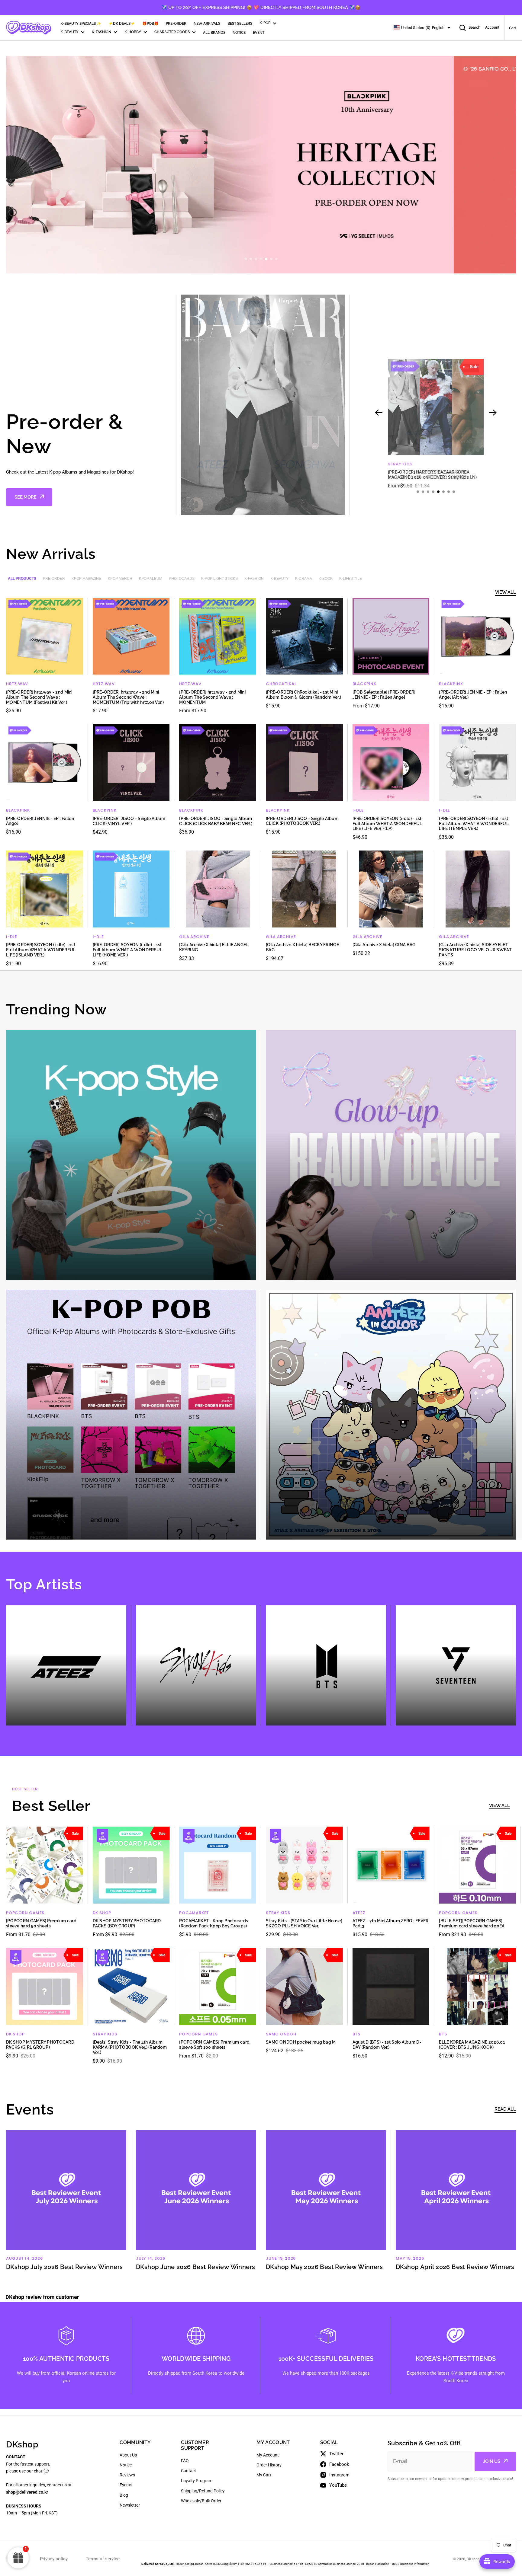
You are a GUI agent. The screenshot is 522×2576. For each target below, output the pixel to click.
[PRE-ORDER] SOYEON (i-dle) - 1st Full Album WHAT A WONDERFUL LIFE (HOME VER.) (128, 950)
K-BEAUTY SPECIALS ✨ (81, 24)
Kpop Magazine (86, 579)
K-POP (265, 23)
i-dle (358, 810)
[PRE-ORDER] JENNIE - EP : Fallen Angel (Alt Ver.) (473, 695)
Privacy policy (54, 2559)
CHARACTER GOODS (172, 32)
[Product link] (436, 424)
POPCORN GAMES (25, 1913)
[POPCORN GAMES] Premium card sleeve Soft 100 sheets (214, 2045)
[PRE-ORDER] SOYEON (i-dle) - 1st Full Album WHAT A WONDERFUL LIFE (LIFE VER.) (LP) (387, 824)
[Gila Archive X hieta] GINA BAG (384, 945)
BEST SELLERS (240, 24)
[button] (246, 259)
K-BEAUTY (69, 32)
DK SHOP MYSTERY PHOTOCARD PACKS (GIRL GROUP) (40, 2045)
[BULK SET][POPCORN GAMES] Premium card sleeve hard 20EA (472, 1923)
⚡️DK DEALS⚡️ (122, 24)
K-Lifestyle (351, 579)
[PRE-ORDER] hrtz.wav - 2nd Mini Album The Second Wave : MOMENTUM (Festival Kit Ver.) (39, 697)
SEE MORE (26, 497)
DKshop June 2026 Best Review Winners (195, 2267)
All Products (22, 579)
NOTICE (239, 33)
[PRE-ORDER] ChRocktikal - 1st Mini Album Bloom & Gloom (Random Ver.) (303, 695)
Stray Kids (278, 1913)
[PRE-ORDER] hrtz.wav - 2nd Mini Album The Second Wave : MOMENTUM (212, 697)
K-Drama (304, 579)
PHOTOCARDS (182, 579)
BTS (356, 2034)
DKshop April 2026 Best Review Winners (455, 2267)
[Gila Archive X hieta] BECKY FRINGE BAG (302, 947)
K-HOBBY (133, 32)
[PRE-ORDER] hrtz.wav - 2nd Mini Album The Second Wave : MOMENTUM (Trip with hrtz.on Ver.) (128, 697)
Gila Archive (194, 937)
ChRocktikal (281, 684)
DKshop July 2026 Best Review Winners (64, 2267)
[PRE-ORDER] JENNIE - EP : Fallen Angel (40, 821)
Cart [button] (512, 28)
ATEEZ (359, 1913)
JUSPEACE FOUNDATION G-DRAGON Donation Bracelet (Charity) (426, 475)
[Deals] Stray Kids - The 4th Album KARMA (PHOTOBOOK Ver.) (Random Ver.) (130, 2047)
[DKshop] (29, 28)
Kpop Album (151, 579)
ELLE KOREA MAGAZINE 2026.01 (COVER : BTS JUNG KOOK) (472, 2045)
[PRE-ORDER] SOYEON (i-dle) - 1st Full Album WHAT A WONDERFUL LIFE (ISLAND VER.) (41, 950)
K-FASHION (101, 32)
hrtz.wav (17, 684)
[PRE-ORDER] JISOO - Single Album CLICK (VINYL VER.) (129, 821)
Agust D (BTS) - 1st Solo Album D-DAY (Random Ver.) (387, 2045)
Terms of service (103, 2559)
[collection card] (131, 1155)
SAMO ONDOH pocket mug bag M (301, 2042)
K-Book (326, 579)
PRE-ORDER (176, 24)
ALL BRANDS (214, 33)
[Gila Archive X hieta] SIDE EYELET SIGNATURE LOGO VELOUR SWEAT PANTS (475, 950)
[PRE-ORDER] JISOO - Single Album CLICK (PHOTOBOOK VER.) (302, 821)
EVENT (259, 33)
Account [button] (492, 27)
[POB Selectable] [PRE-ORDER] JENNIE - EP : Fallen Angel (384, 695)
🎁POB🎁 (150, 24)
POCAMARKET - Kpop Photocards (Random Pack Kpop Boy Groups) (214, 1923)
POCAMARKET (194, 1913)
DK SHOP (102, 1913)
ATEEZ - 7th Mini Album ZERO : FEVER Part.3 (391, 1923)
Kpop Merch (120, 579)
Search (474, 27)
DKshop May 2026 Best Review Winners (324, 2267)
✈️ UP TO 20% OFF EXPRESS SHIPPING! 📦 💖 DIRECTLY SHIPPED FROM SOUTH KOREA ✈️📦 (261, 8)
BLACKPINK (364, 684)
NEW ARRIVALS (207, 24)
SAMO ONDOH (281, 2034)
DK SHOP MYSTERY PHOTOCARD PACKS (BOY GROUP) (127, 1923)
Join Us (492, 2461)
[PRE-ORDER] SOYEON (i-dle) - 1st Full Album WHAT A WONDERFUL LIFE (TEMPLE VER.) (474, 824)
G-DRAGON (400, 464)
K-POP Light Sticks (219, 579)
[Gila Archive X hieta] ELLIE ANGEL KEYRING (214, 947)
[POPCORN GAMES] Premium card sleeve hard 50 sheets (41, 1923)
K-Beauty (279, 579)
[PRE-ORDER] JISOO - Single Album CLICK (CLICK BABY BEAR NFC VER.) (216, 821)
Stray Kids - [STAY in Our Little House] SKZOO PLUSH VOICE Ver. (304, 1923)
